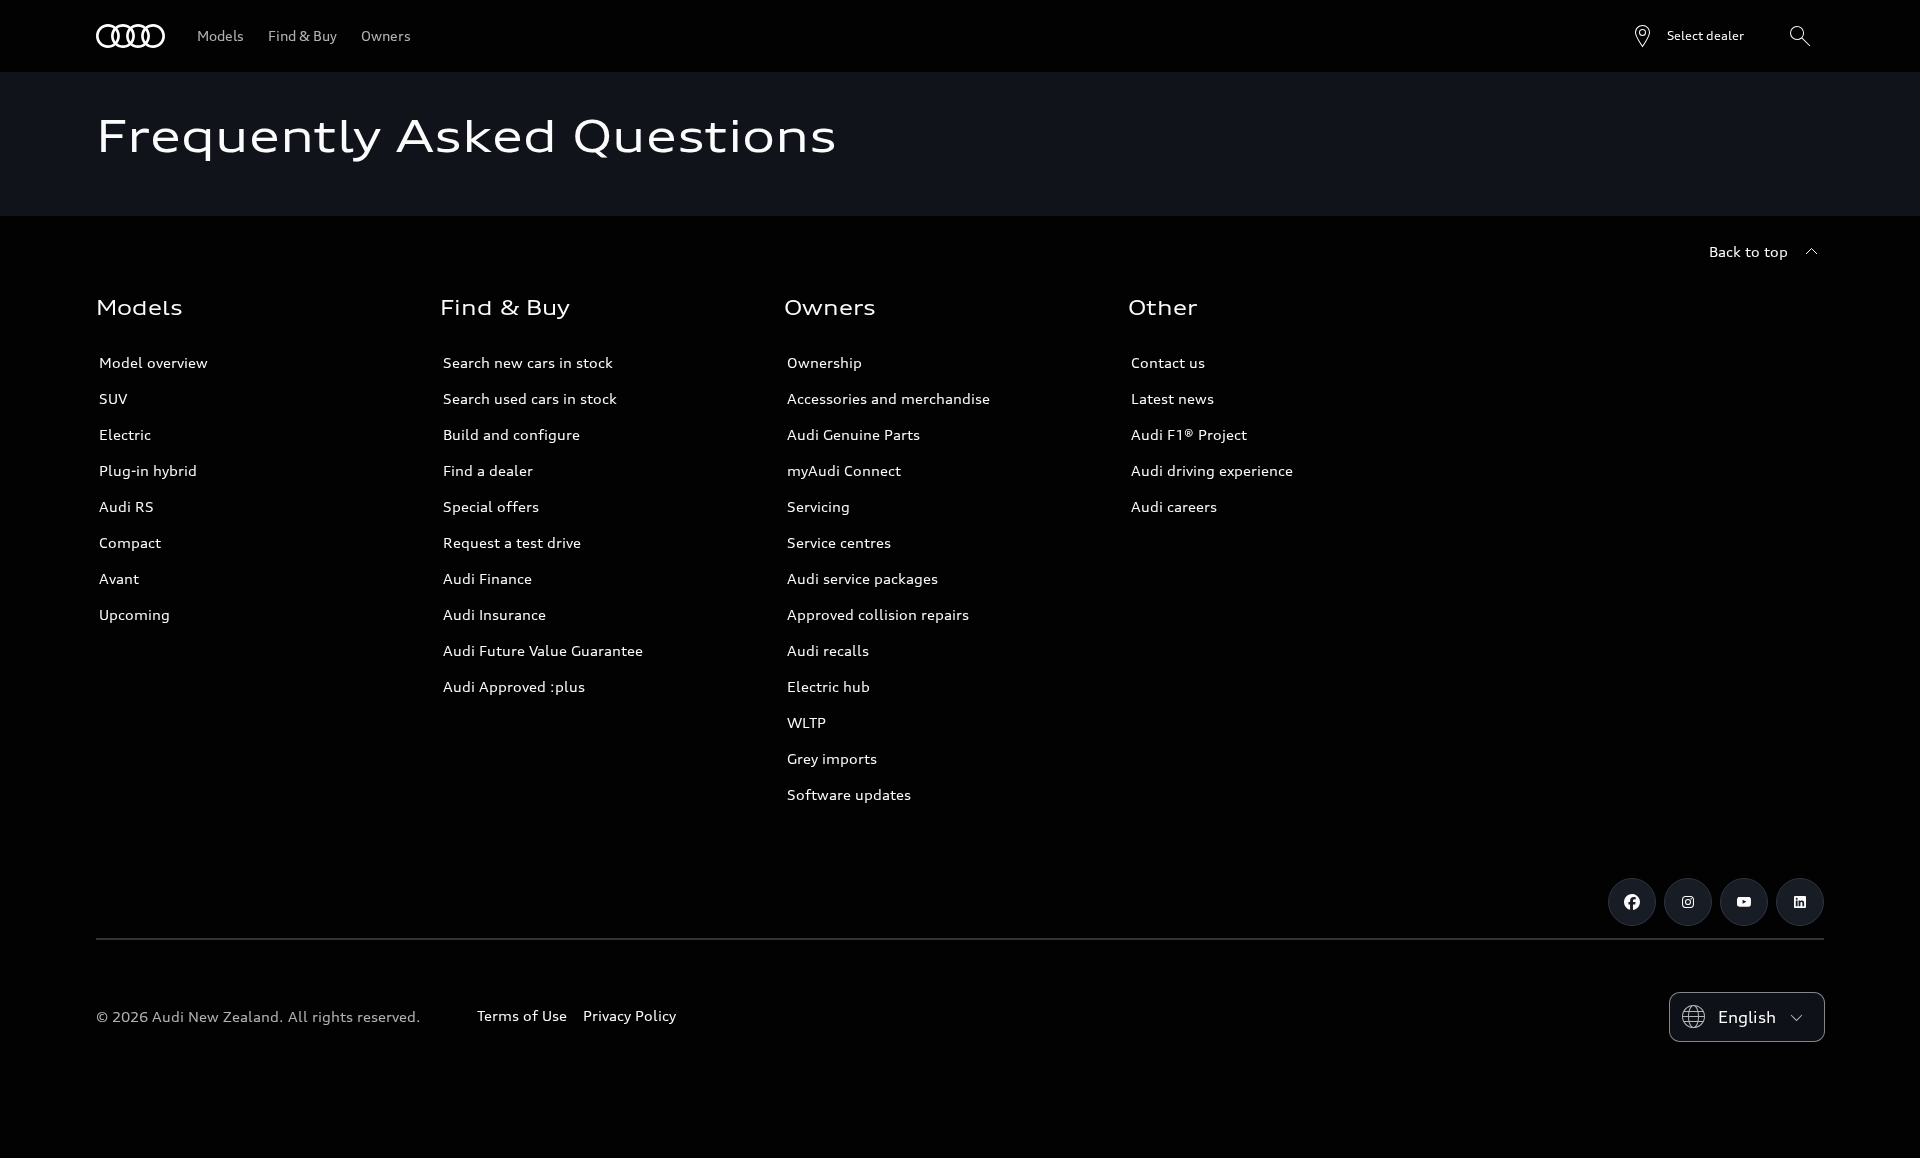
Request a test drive (512, 542)
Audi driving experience (1212, 470)
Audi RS (126, 506)
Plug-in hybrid (148, 470)
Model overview (153, 362)
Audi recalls (828, 650)
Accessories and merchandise (888, 398)
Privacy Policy (629, 1015)
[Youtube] (1744, 902)
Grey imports (832, 758)
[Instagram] (1688, 902)
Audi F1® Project (1189, 434)
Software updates (849, 794)
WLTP (806, 722)
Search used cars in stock (530, 398)
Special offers (491, 506)
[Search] (1800, 36)
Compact (130, 542)
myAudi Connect (844, 470)
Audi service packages (862, 578)
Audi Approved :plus (514, 686)
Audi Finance (487, 578)
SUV (113, 398)
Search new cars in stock (528, 362)
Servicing (818, 506)
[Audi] (130, 36)
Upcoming (134, 614)
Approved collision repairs (878, 614)
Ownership (824, 362)
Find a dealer (488, 470)
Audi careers (1174, 506)
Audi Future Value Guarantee (543, 650)
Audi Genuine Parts (853, 434)
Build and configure (511, 434)
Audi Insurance (494, 614)
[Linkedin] (1800, 902)
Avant (119, 578)
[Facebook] (1632, 902)
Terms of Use (522, 1015)
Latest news (1172, 398)
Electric (125, 434)
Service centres (839, 542)
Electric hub (828, 686)
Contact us (1168, 362)
